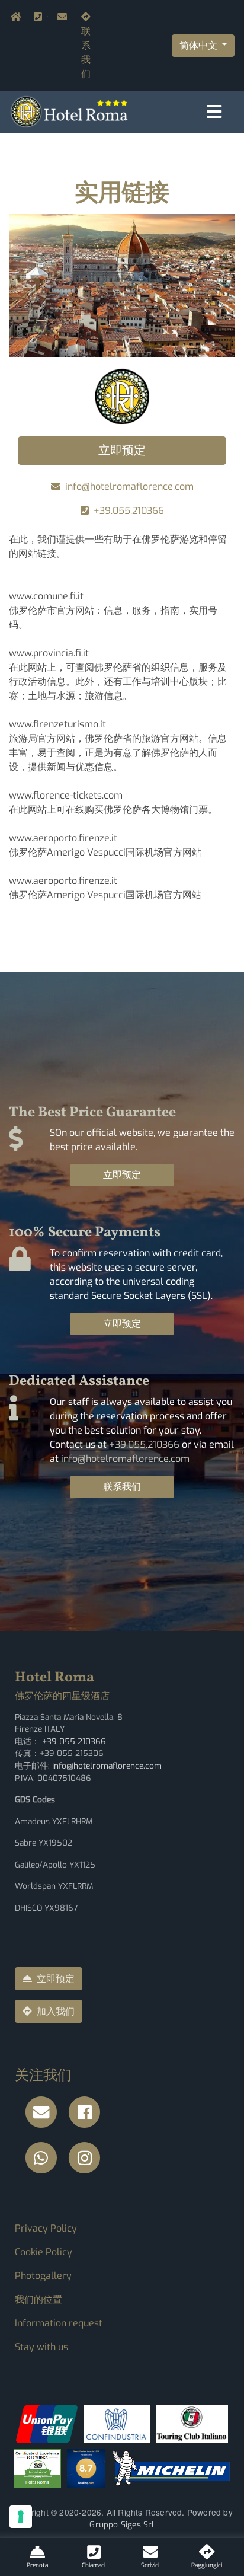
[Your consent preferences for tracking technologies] (21, 2517)
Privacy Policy (46, 2228)
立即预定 (122, 1175)
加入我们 (56, 2011)
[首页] (69, 111)
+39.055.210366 (47, 17)
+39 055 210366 (74, 1741)
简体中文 (200, 45)
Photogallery (43, 2276)
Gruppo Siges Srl (122, 2524)
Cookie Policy (44, 2252)
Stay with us (41, 2347)
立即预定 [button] (122, 450)
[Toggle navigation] (214, 112)
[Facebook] (88, 2113)
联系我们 (86, 52)
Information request (59, 2323)
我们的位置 (38, 2299)
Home (12, 17)
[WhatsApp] (44, 2158)
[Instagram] (88, 2158)
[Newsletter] (44, 2113)
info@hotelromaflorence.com (60, 17)
